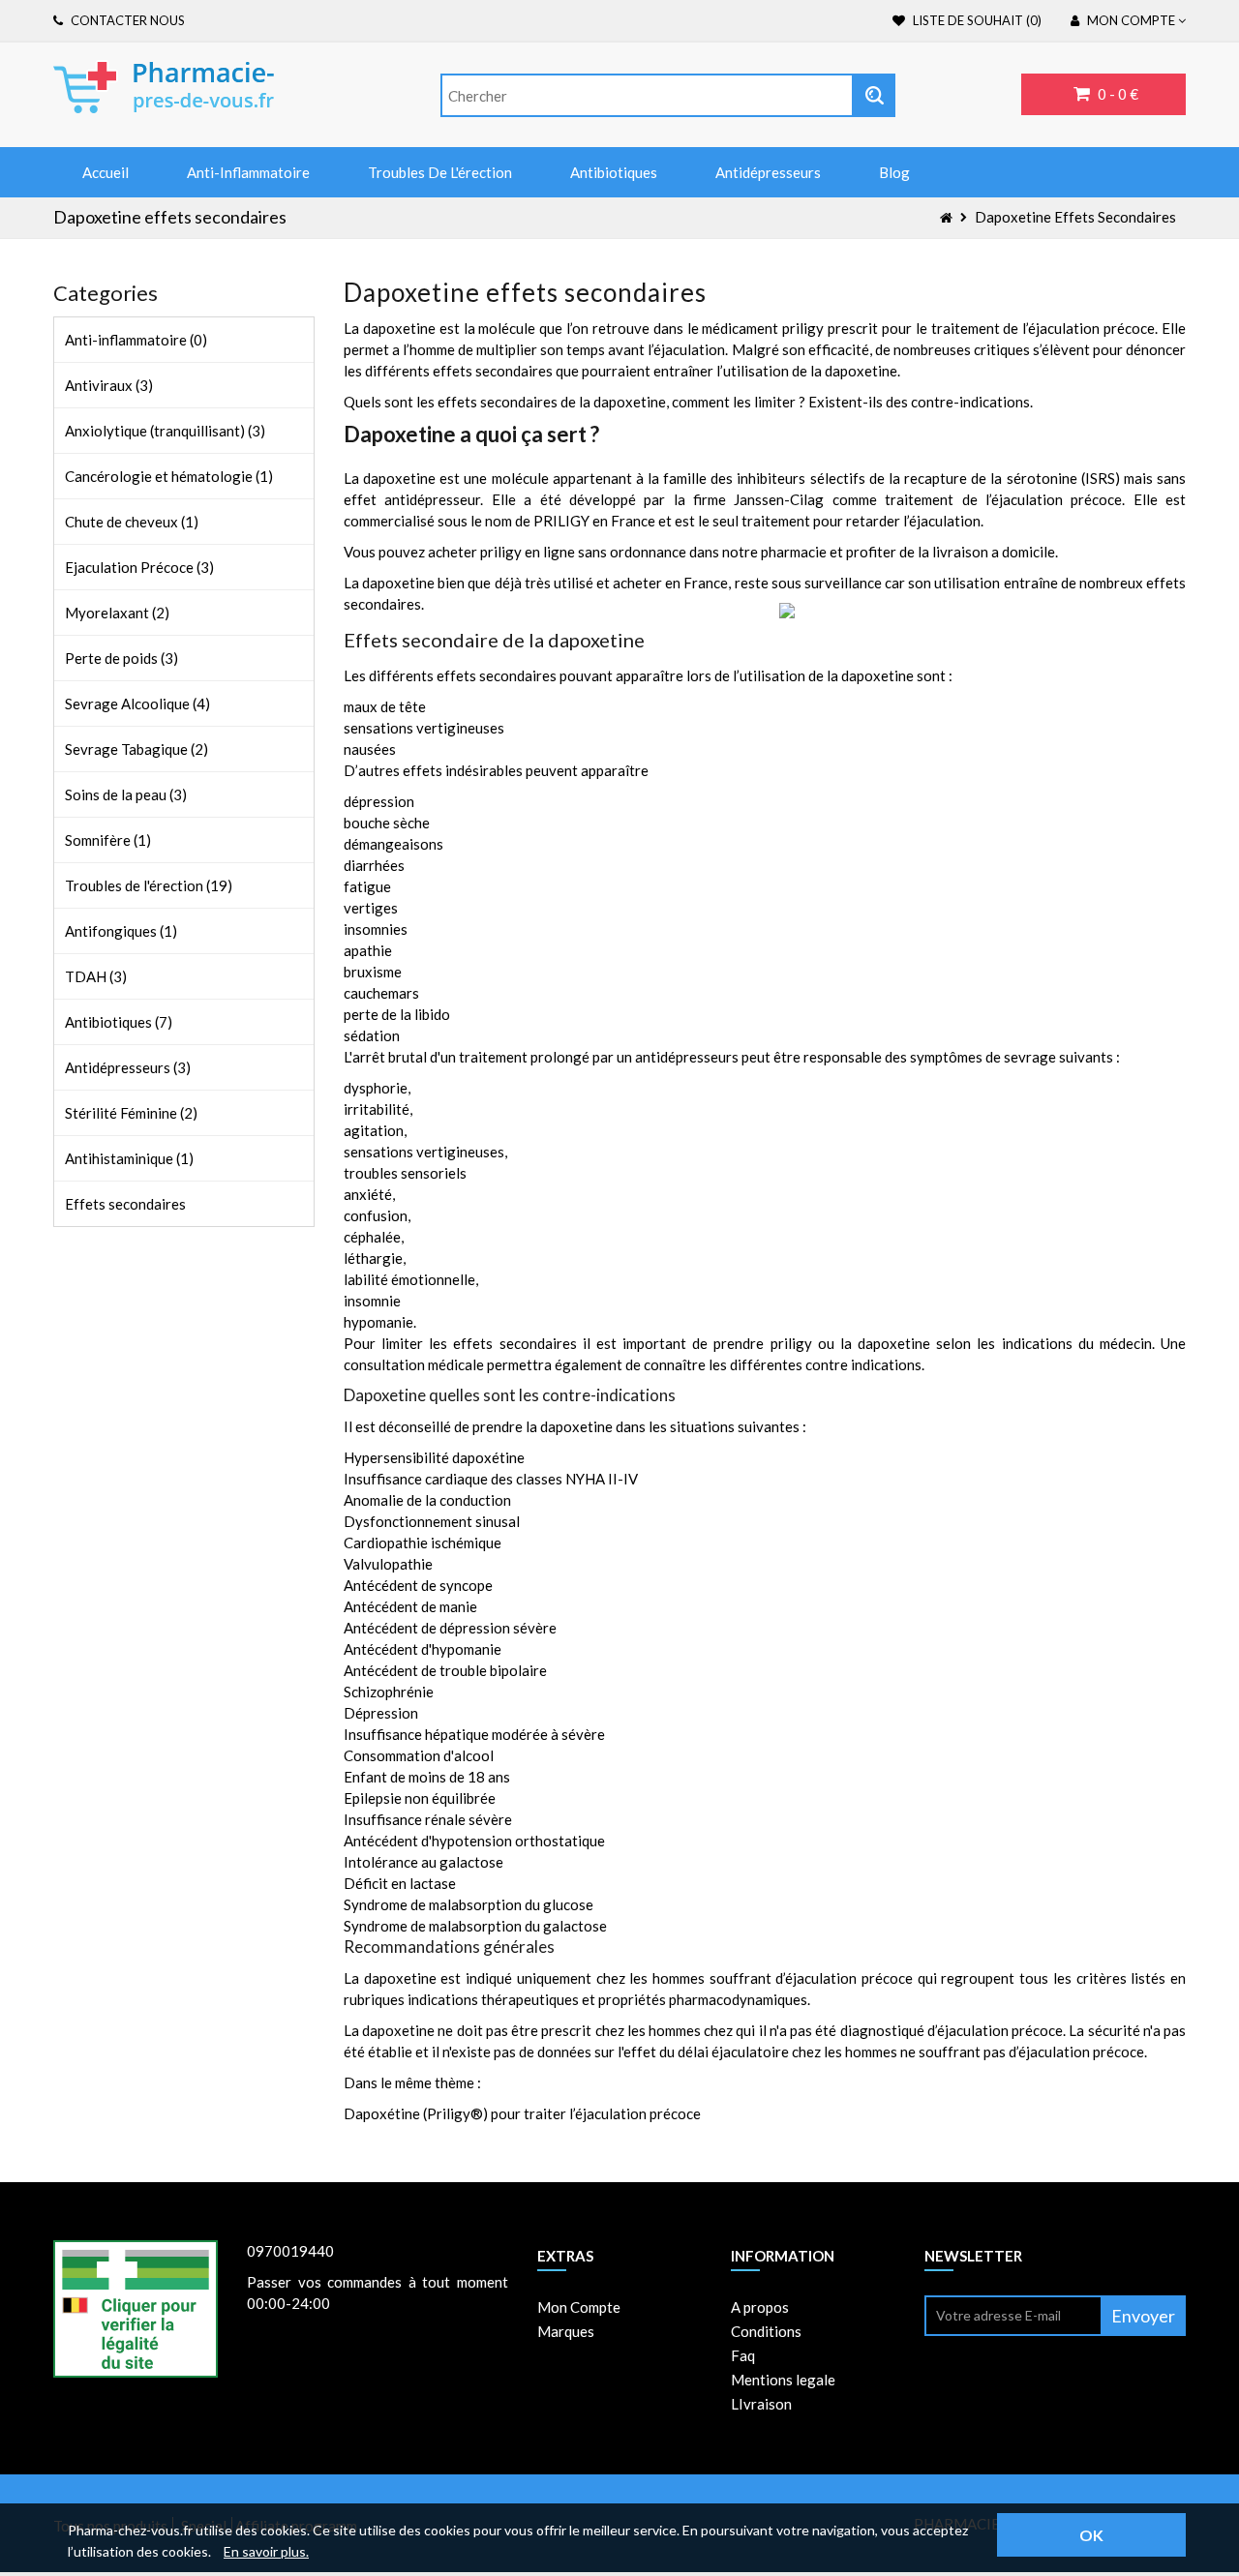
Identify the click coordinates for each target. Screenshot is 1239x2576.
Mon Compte (579, 2307)
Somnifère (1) (108, 840)
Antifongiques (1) (121, 931)
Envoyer (1143, 2316)
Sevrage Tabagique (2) (136, 749)
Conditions (766, 2331)
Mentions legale (783, 2380)
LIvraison (761, 2404)
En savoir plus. (266, 2551)
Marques (566, 2331)
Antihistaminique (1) (129, 1158)
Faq (743, 2355)
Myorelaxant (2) (117, 613)
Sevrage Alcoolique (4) (137, 704)
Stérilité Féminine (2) (131, 1113)
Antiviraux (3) (109, 385)
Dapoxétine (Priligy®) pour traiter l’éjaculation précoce (522, 2113)
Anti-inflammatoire (248, 172)
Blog (894, 172)
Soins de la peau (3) (126, 794)
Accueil (106, 172)
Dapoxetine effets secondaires (1075, 217)
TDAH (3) (96, 976)
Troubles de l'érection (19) (149, 885)
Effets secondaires (125, 1204)
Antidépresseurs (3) (128, 1067)
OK (1091, 2535)
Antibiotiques (614, 172)
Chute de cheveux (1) (132, 522)
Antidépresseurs (768, 172)
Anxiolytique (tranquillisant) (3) (165, 431)
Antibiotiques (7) (119, 1022)
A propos (760, 2307)
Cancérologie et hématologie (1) (169, 476)
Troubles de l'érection (440, 172)
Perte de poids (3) (121, 658)
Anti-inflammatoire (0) (136, 340)
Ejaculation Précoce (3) (139, 567)
